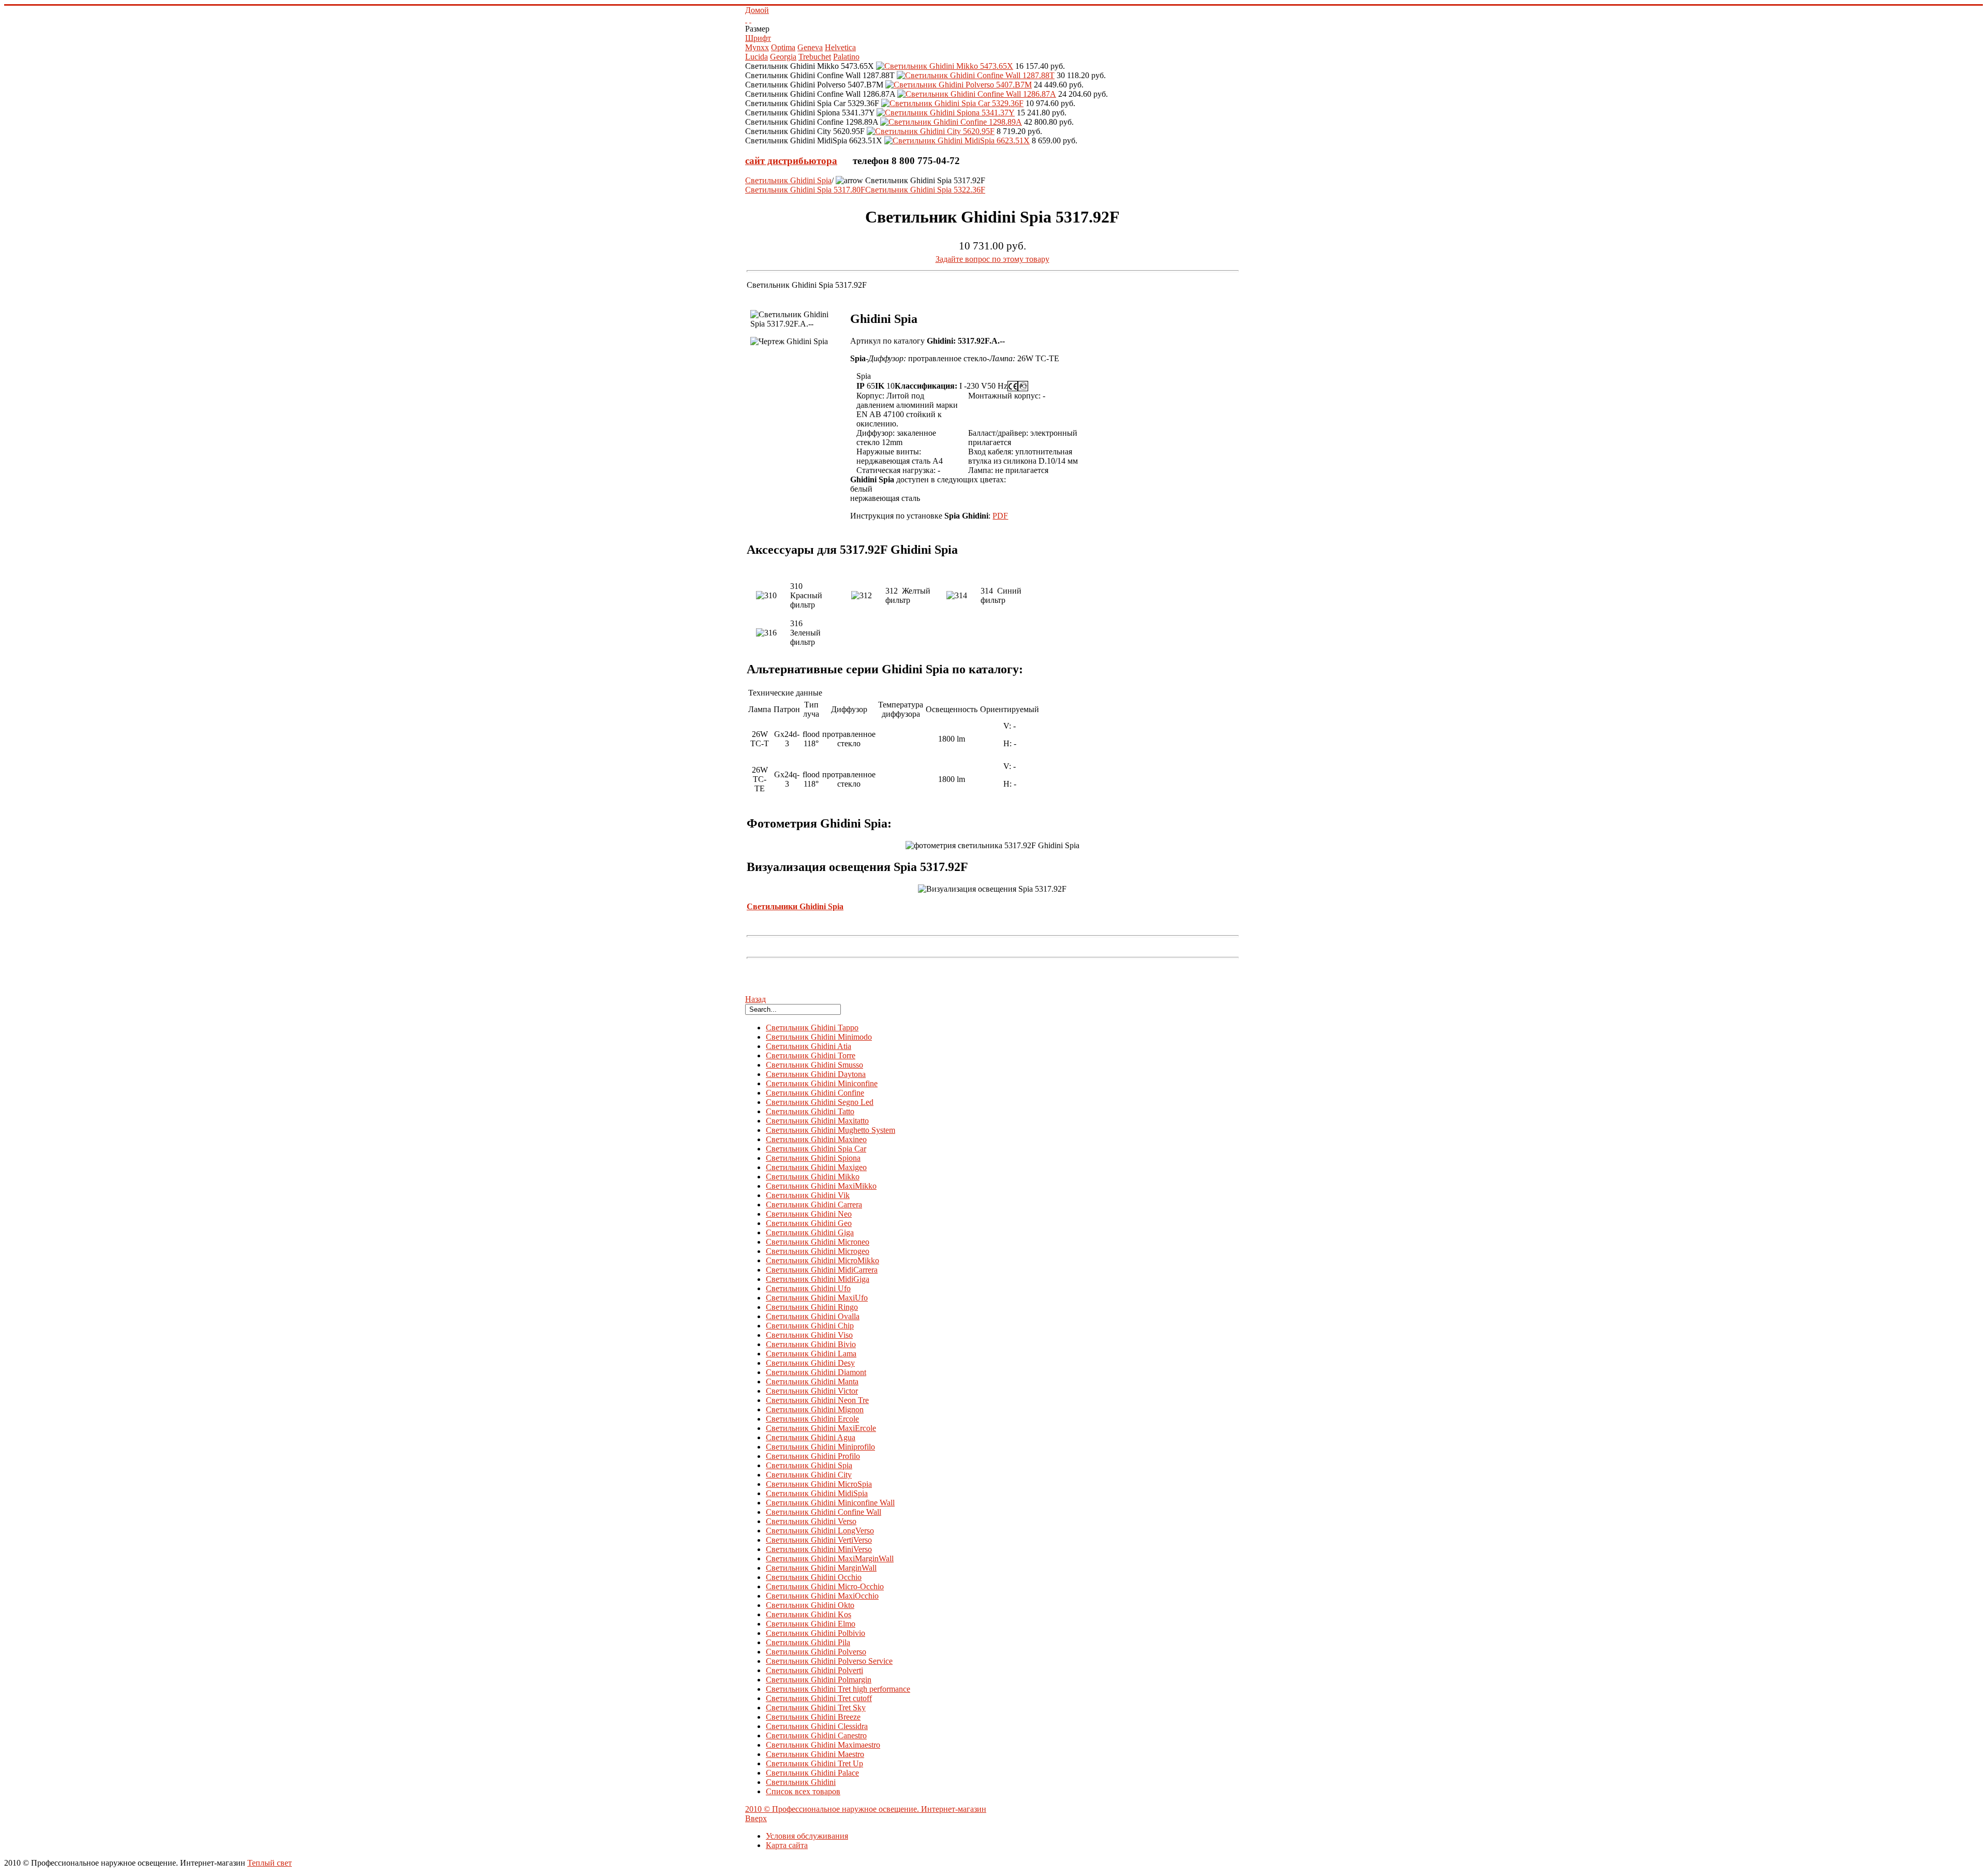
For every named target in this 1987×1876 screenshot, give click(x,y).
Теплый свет (270, 1863)
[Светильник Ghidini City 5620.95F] (931, 131)
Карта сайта (787, 1845)
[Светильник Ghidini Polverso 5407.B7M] (959, 85)
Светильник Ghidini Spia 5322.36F (925, 190)
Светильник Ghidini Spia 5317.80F (805, 190)
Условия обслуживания (807, 1836)
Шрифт (758, 38)
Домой (757, 10)
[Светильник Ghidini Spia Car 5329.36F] (952, 103)
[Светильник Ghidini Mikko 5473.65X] (945, 66)
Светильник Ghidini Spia (788, 180)
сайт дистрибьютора (791, 161)
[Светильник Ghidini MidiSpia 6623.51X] (957, 141)
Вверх (756, 1818)
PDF (1000, 516)
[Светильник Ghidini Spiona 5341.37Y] (946, 113)
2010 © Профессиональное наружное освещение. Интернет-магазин (866, 1809)
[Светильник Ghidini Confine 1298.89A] (951, 122)
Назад (755, 999)
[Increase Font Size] (746, 19)
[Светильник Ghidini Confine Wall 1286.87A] (977, 94)
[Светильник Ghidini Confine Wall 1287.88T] (976, 75)
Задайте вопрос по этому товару (992, 259)
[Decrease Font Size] (750, 19)
